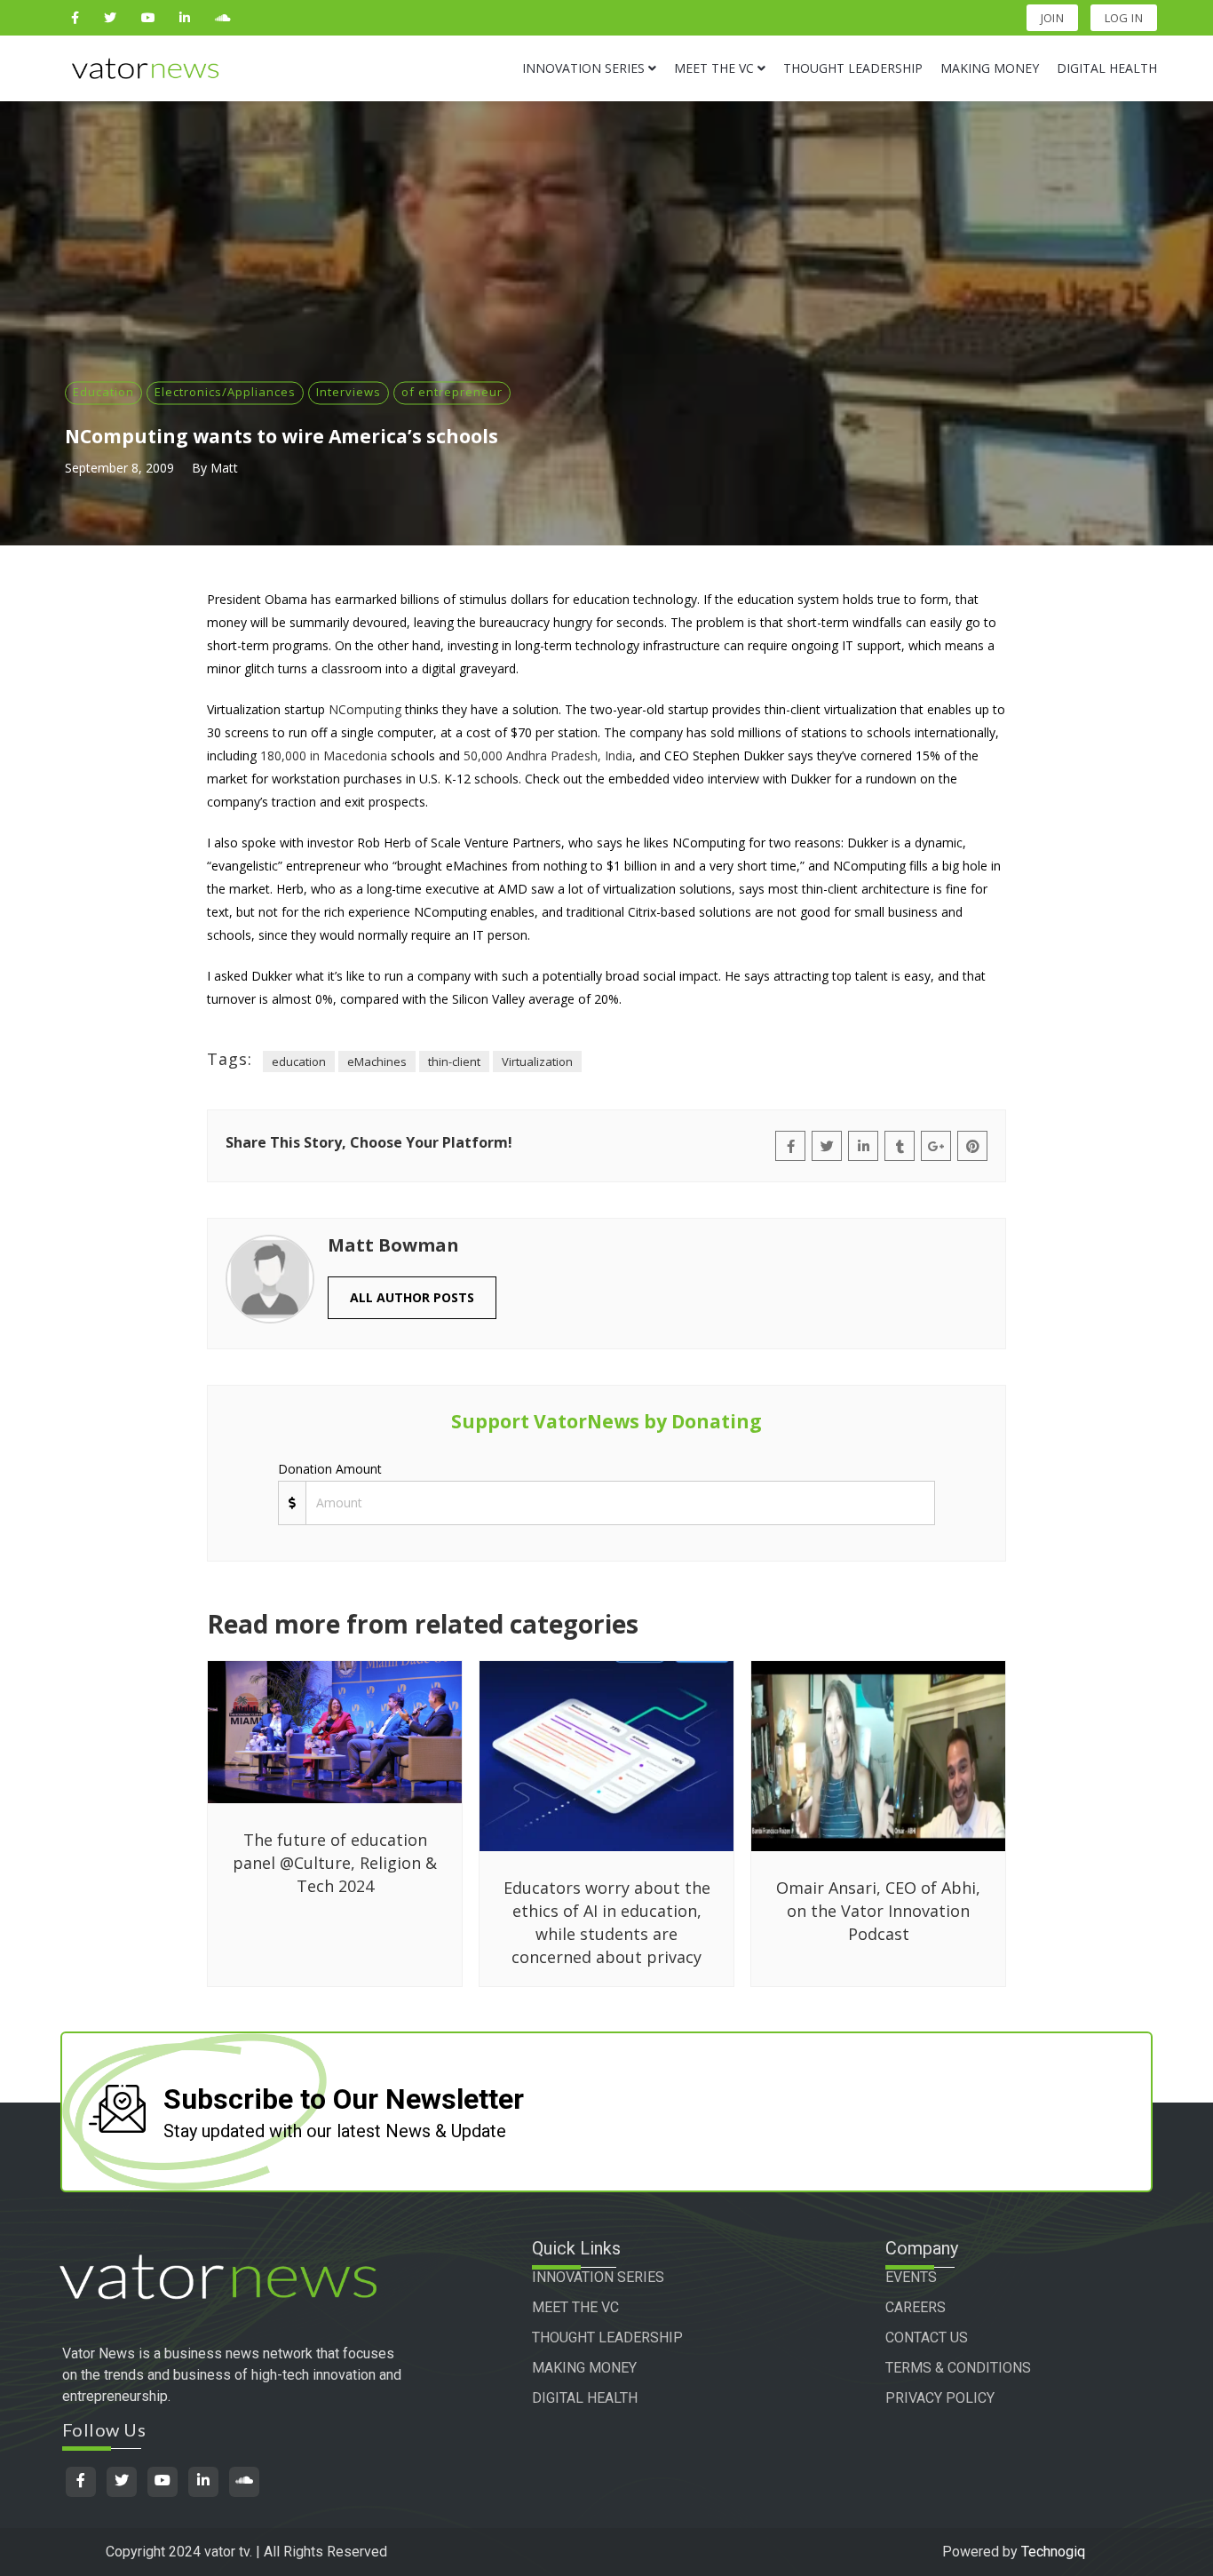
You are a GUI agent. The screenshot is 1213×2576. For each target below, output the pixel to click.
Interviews (349, 392)
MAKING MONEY (584, 2368)
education (299, 1061)
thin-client (454, 1061)
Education (103, 392)
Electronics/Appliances (225, 392)
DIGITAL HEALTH (585, 2398)
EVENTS (911, 2277)
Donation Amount (330, 1469)
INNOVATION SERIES (598, 2277)
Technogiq (1053, 2552)
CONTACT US (927, 2337)
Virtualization (537, 1061)
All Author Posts (412, 1297)
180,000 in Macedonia (324, 755)
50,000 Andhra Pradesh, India (548, 755)
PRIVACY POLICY (940, 2398)
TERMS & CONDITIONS (958, 2368)
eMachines (377, 1061)
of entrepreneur (452, 392)
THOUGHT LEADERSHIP (607, 2337)
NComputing (365, 709)
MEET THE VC (575, 2307)
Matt (224, 468)
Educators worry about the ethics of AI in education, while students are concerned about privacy (607, 1922)
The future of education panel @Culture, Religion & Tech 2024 (335, 1863)
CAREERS (916, 2307)
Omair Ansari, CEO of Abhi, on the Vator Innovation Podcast (878, 1911)
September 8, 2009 (119, 468)
